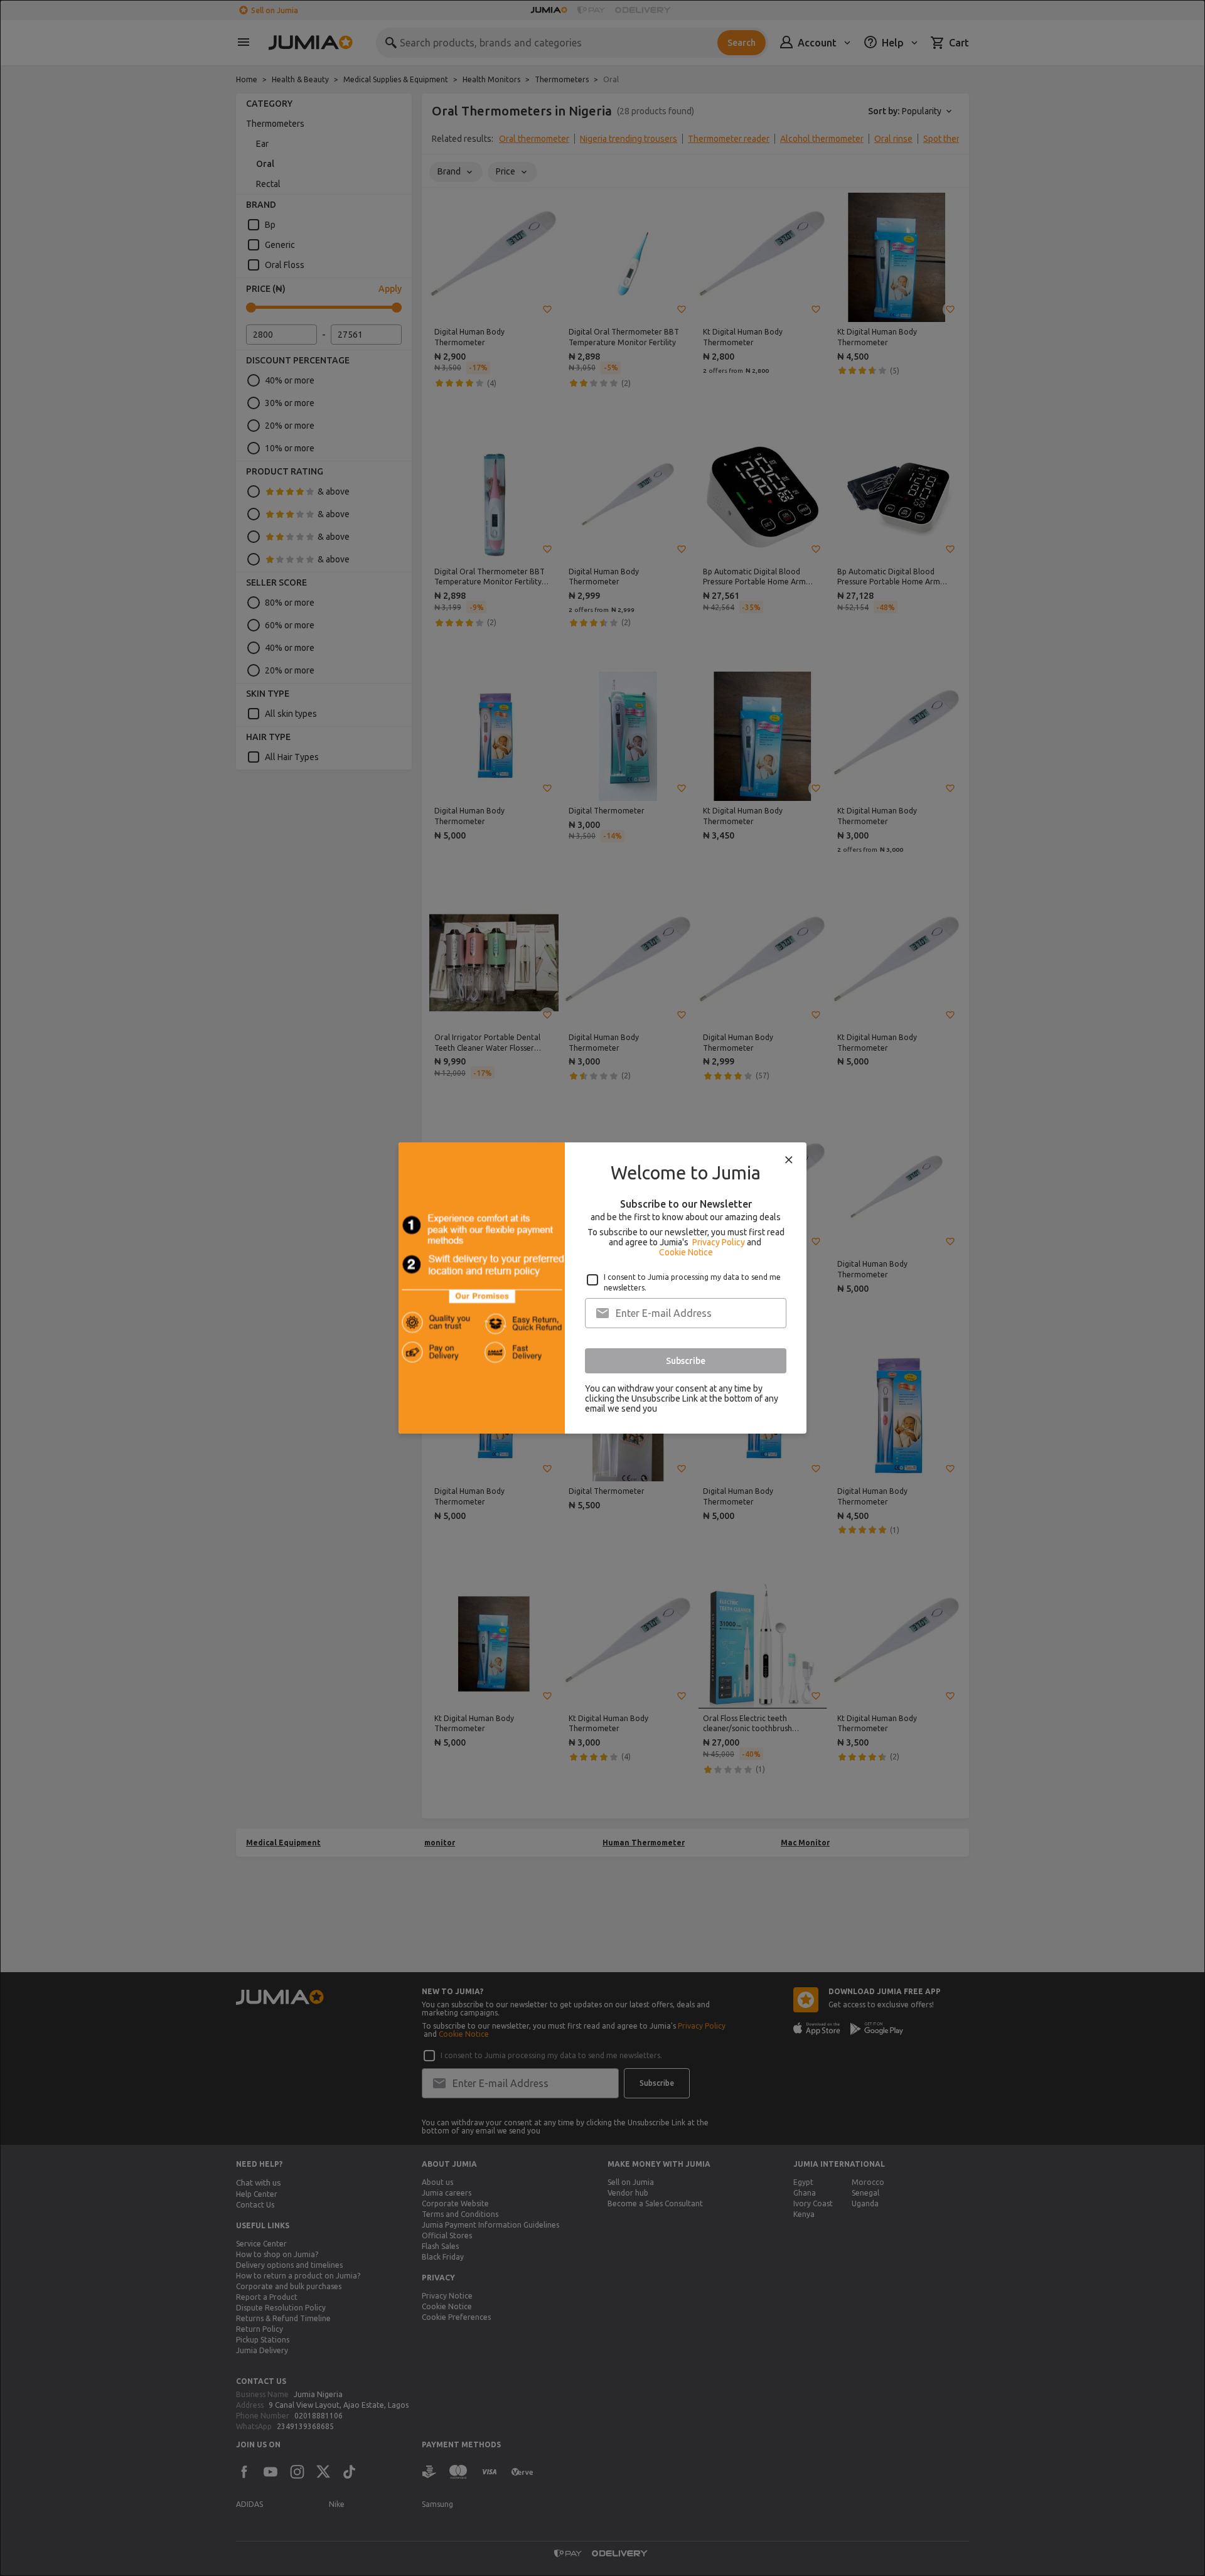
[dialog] (602, 1288)
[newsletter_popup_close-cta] (789, 1160)
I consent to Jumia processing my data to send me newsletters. (692, 1282)
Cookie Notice (686, 1252)
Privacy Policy (719, 1242)
